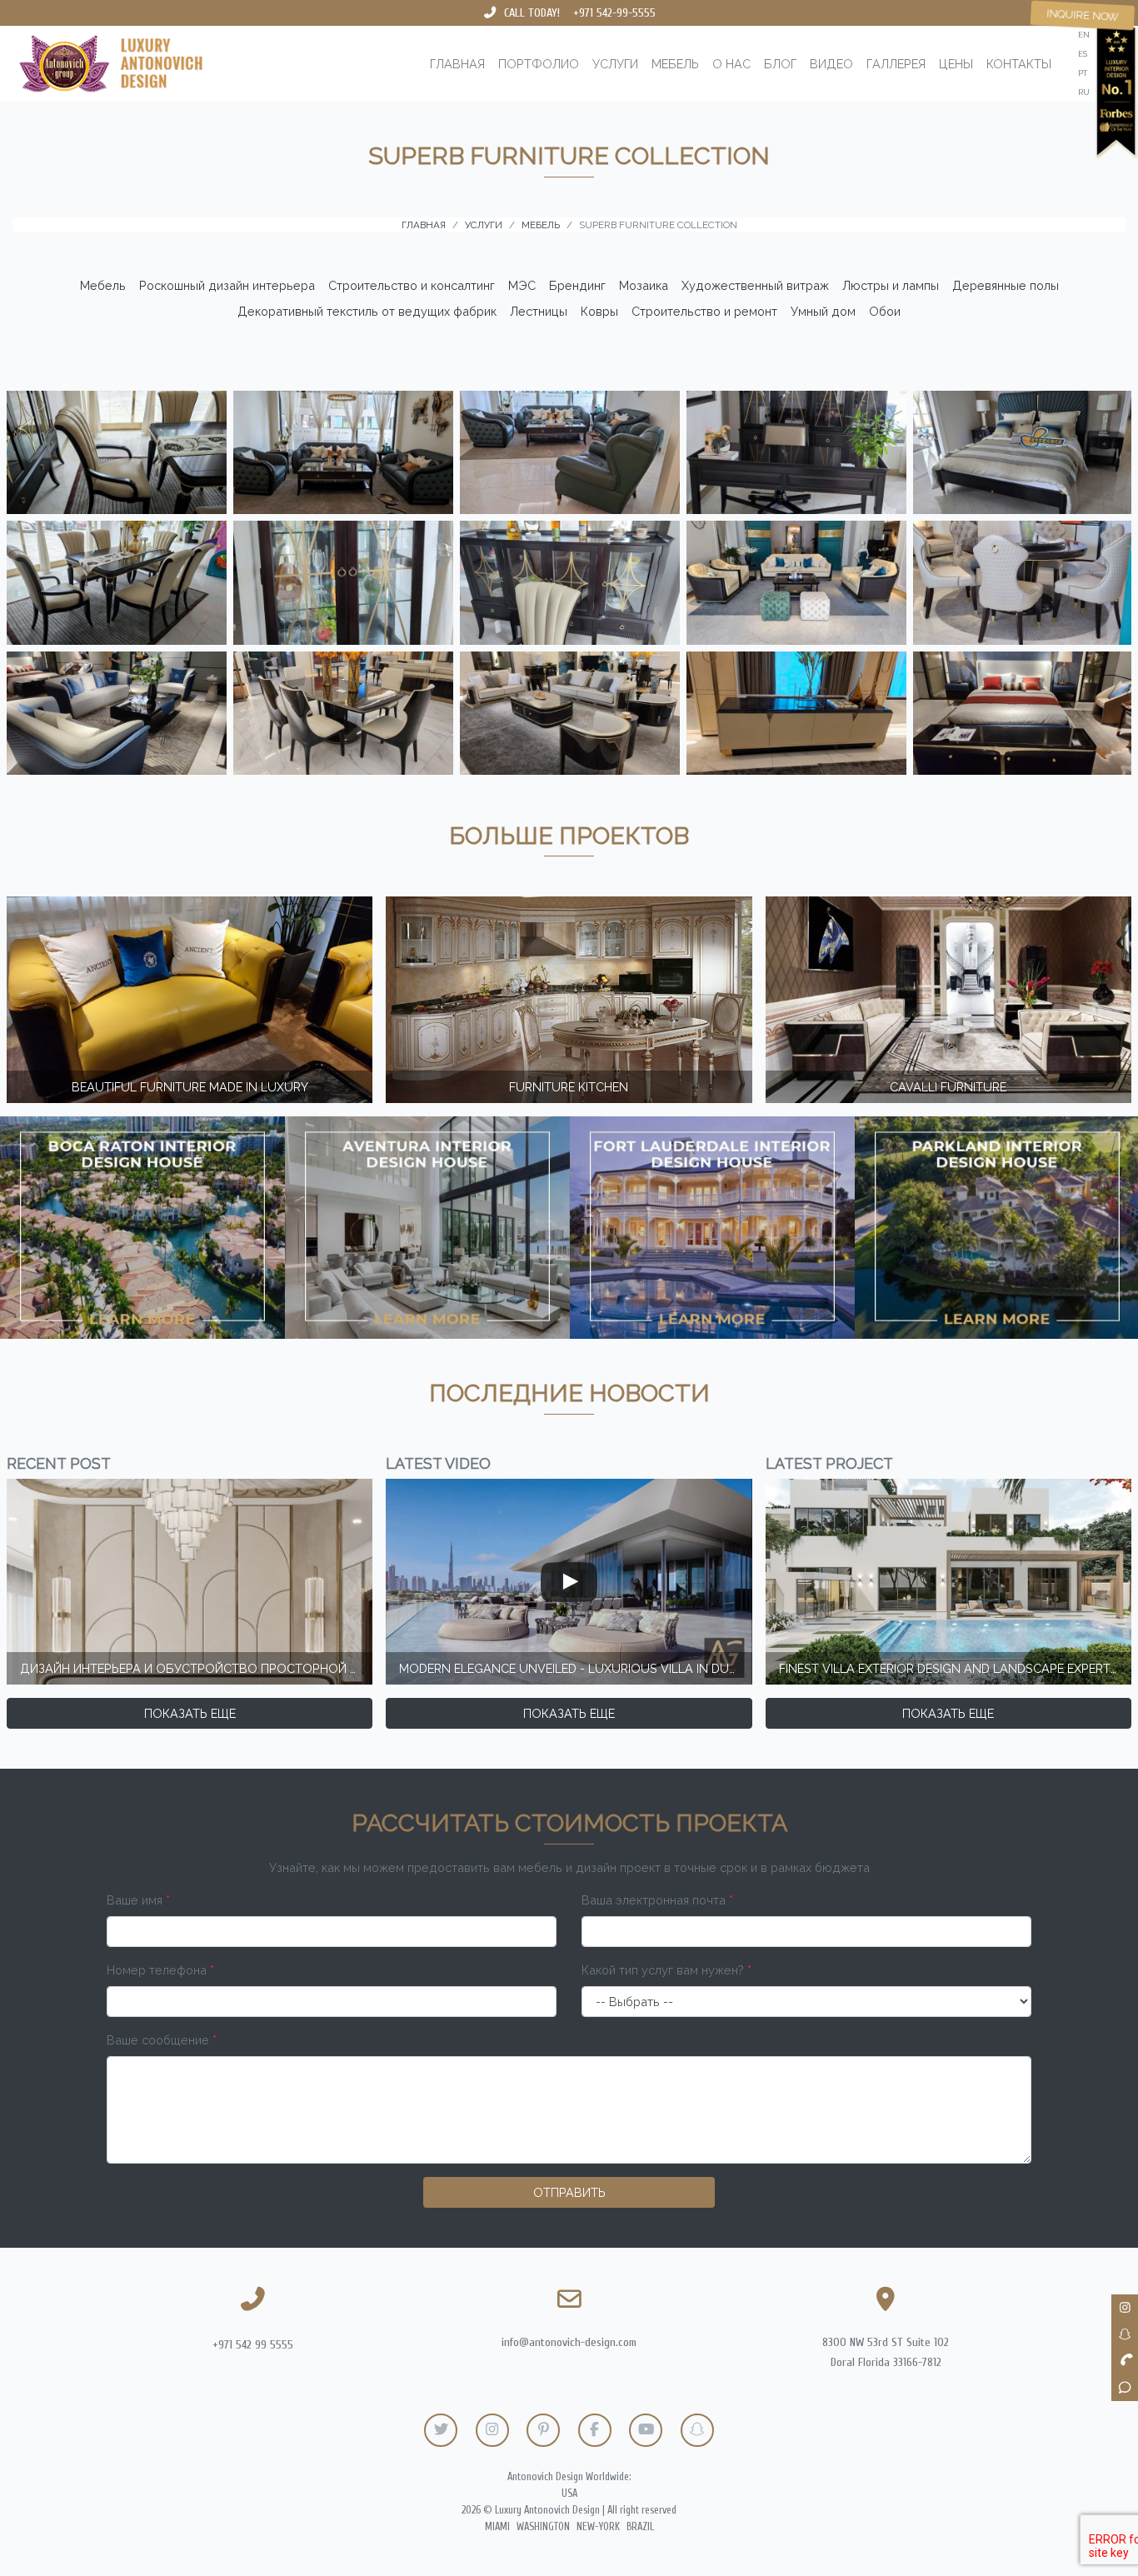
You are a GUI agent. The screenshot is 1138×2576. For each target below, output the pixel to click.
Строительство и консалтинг (412, 285)
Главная (457, 64)
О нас (731, 64)
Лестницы (539, 311)
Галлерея (896, 64)
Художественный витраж (755, 285)
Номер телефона (160, 1970)
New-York (598, 2527)
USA (569, 2494)
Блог (780, 64)
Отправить (569, 2192)
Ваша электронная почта (657, 1900)
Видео (831, 64)
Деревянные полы (1006, 285)
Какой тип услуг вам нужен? (666, 1970)
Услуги (615, 64)
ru (1084, 92)
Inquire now (1083, 15)
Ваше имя (138, 1900)
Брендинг (577, 285)
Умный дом (823, 311)
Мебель (675, 64)
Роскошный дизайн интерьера (227, 285)
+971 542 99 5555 (253, 2345)
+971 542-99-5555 (614, 13)
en (1084, 35)
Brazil (640, 2527)
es (1083, 54)
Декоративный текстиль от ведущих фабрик (367, 311)
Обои (885, 311)
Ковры (599, 311)
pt (1083, 73)
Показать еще (190, 1713)
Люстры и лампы (891, 285)
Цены (956, 64)
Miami (497, 2527)
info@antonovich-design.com (569, 2342)
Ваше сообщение (162, 2040)
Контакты (1019, 64)
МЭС (522, 285)
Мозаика (644, 285)
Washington (543, 2527)
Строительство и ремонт (704, 311)
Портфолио (539, 64)
